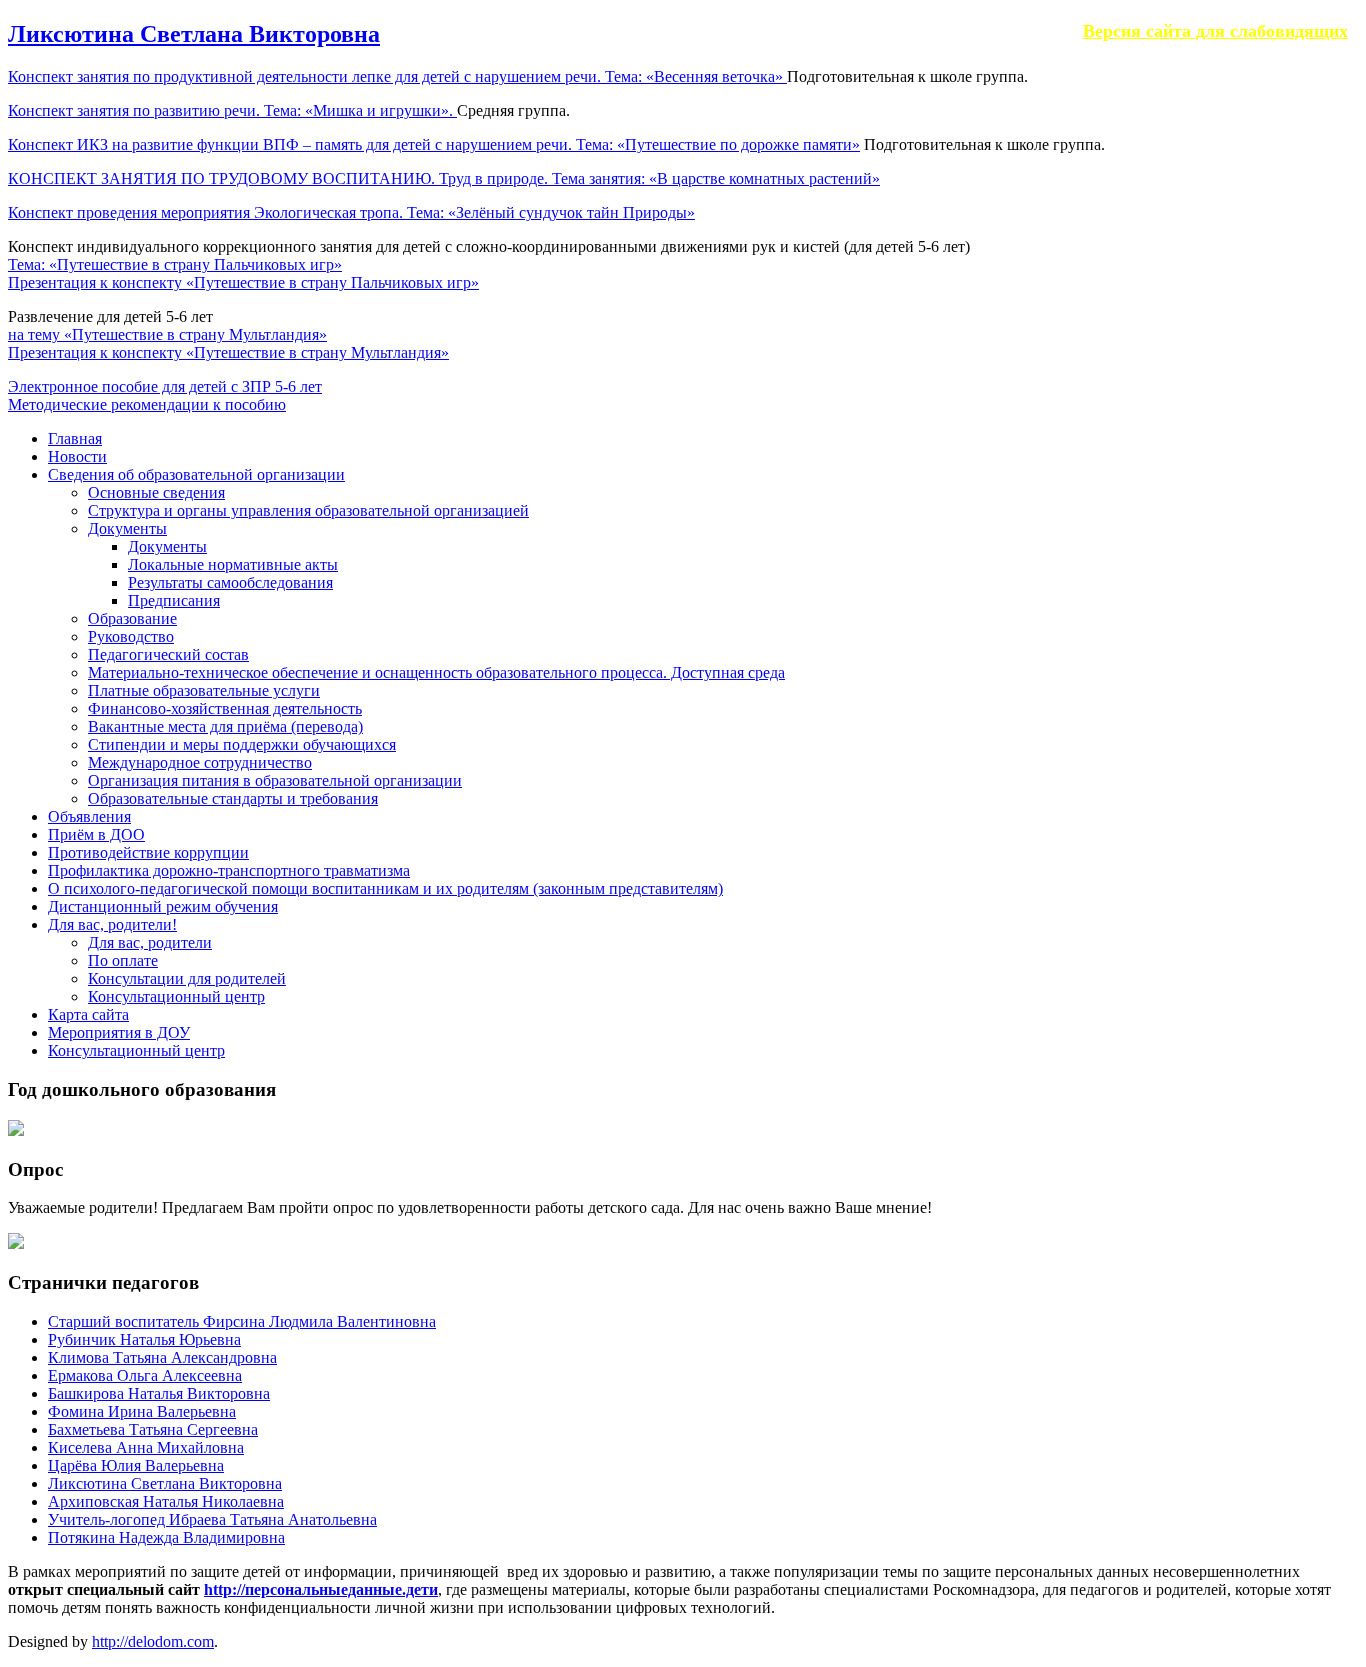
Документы (127, 528)
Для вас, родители (150, 942)
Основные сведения (156, 492)
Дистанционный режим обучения (163, 906)
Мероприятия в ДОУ (119, 1032)
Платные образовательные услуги (204, 690)
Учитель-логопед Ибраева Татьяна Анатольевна (212, 1519)
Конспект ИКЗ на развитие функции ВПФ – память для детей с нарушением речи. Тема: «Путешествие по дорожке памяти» (434, 144)
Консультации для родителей (187, 978)
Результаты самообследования (230, 582)
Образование (132, 618)
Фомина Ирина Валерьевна (142, 1411)
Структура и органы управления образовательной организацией (308, 510)
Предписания (174, 600)
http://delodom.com (153, 1641)
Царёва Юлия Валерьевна (136, 1465)
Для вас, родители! (112, 924)
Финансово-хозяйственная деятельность (225, 708)
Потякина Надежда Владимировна (166, 1537)
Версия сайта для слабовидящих (1215, 31)
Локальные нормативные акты (233, 564)
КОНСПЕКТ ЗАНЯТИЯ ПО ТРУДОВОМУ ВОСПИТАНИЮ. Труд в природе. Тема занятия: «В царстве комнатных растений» (444, 178)
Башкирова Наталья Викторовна (159, 1393)
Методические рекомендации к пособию (147, 404)
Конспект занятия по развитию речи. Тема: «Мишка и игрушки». (232, 110)
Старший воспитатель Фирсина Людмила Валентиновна (242, 1321)
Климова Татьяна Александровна (162, 1357)
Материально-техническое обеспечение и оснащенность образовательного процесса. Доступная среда (436, 672)
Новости (77, 456)
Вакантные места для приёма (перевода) (225, 726)
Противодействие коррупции (148, 852)
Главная (75, 438)
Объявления (89, 816)
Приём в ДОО (96, 834)
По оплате (123, 960)
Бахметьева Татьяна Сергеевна (153, 1429)
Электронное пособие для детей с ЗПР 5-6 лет (165, 386)
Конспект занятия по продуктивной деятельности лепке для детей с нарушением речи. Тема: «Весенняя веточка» (397, 76)
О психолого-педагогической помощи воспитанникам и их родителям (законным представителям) (385, 888)
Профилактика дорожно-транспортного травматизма (229, 870)
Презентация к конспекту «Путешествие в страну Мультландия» (228, 352)
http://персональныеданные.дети (321, 1589)
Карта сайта (88, 1014)
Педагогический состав (168, 654)
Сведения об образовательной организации (196, 474)
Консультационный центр (176, 996)
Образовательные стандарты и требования (233, 798)
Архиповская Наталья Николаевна (166, 1501)
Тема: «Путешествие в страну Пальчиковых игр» (175, 264)
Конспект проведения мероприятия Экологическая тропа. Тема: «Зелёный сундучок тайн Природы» (351, 212)
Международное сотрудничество (200, 762)
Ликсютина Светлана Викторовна (194, 34)
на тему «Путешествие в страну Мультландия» (167, 334)
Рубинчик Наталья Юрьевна (144, 1339)
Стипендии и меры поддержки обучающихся (242, 744)
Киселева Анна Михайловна (146, 1447)
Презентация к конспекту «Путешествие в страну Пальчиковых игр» (243, 282)
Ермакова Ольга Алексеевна (145, 1375)
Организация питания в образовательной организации (275, 780)
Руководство (131, 636)
